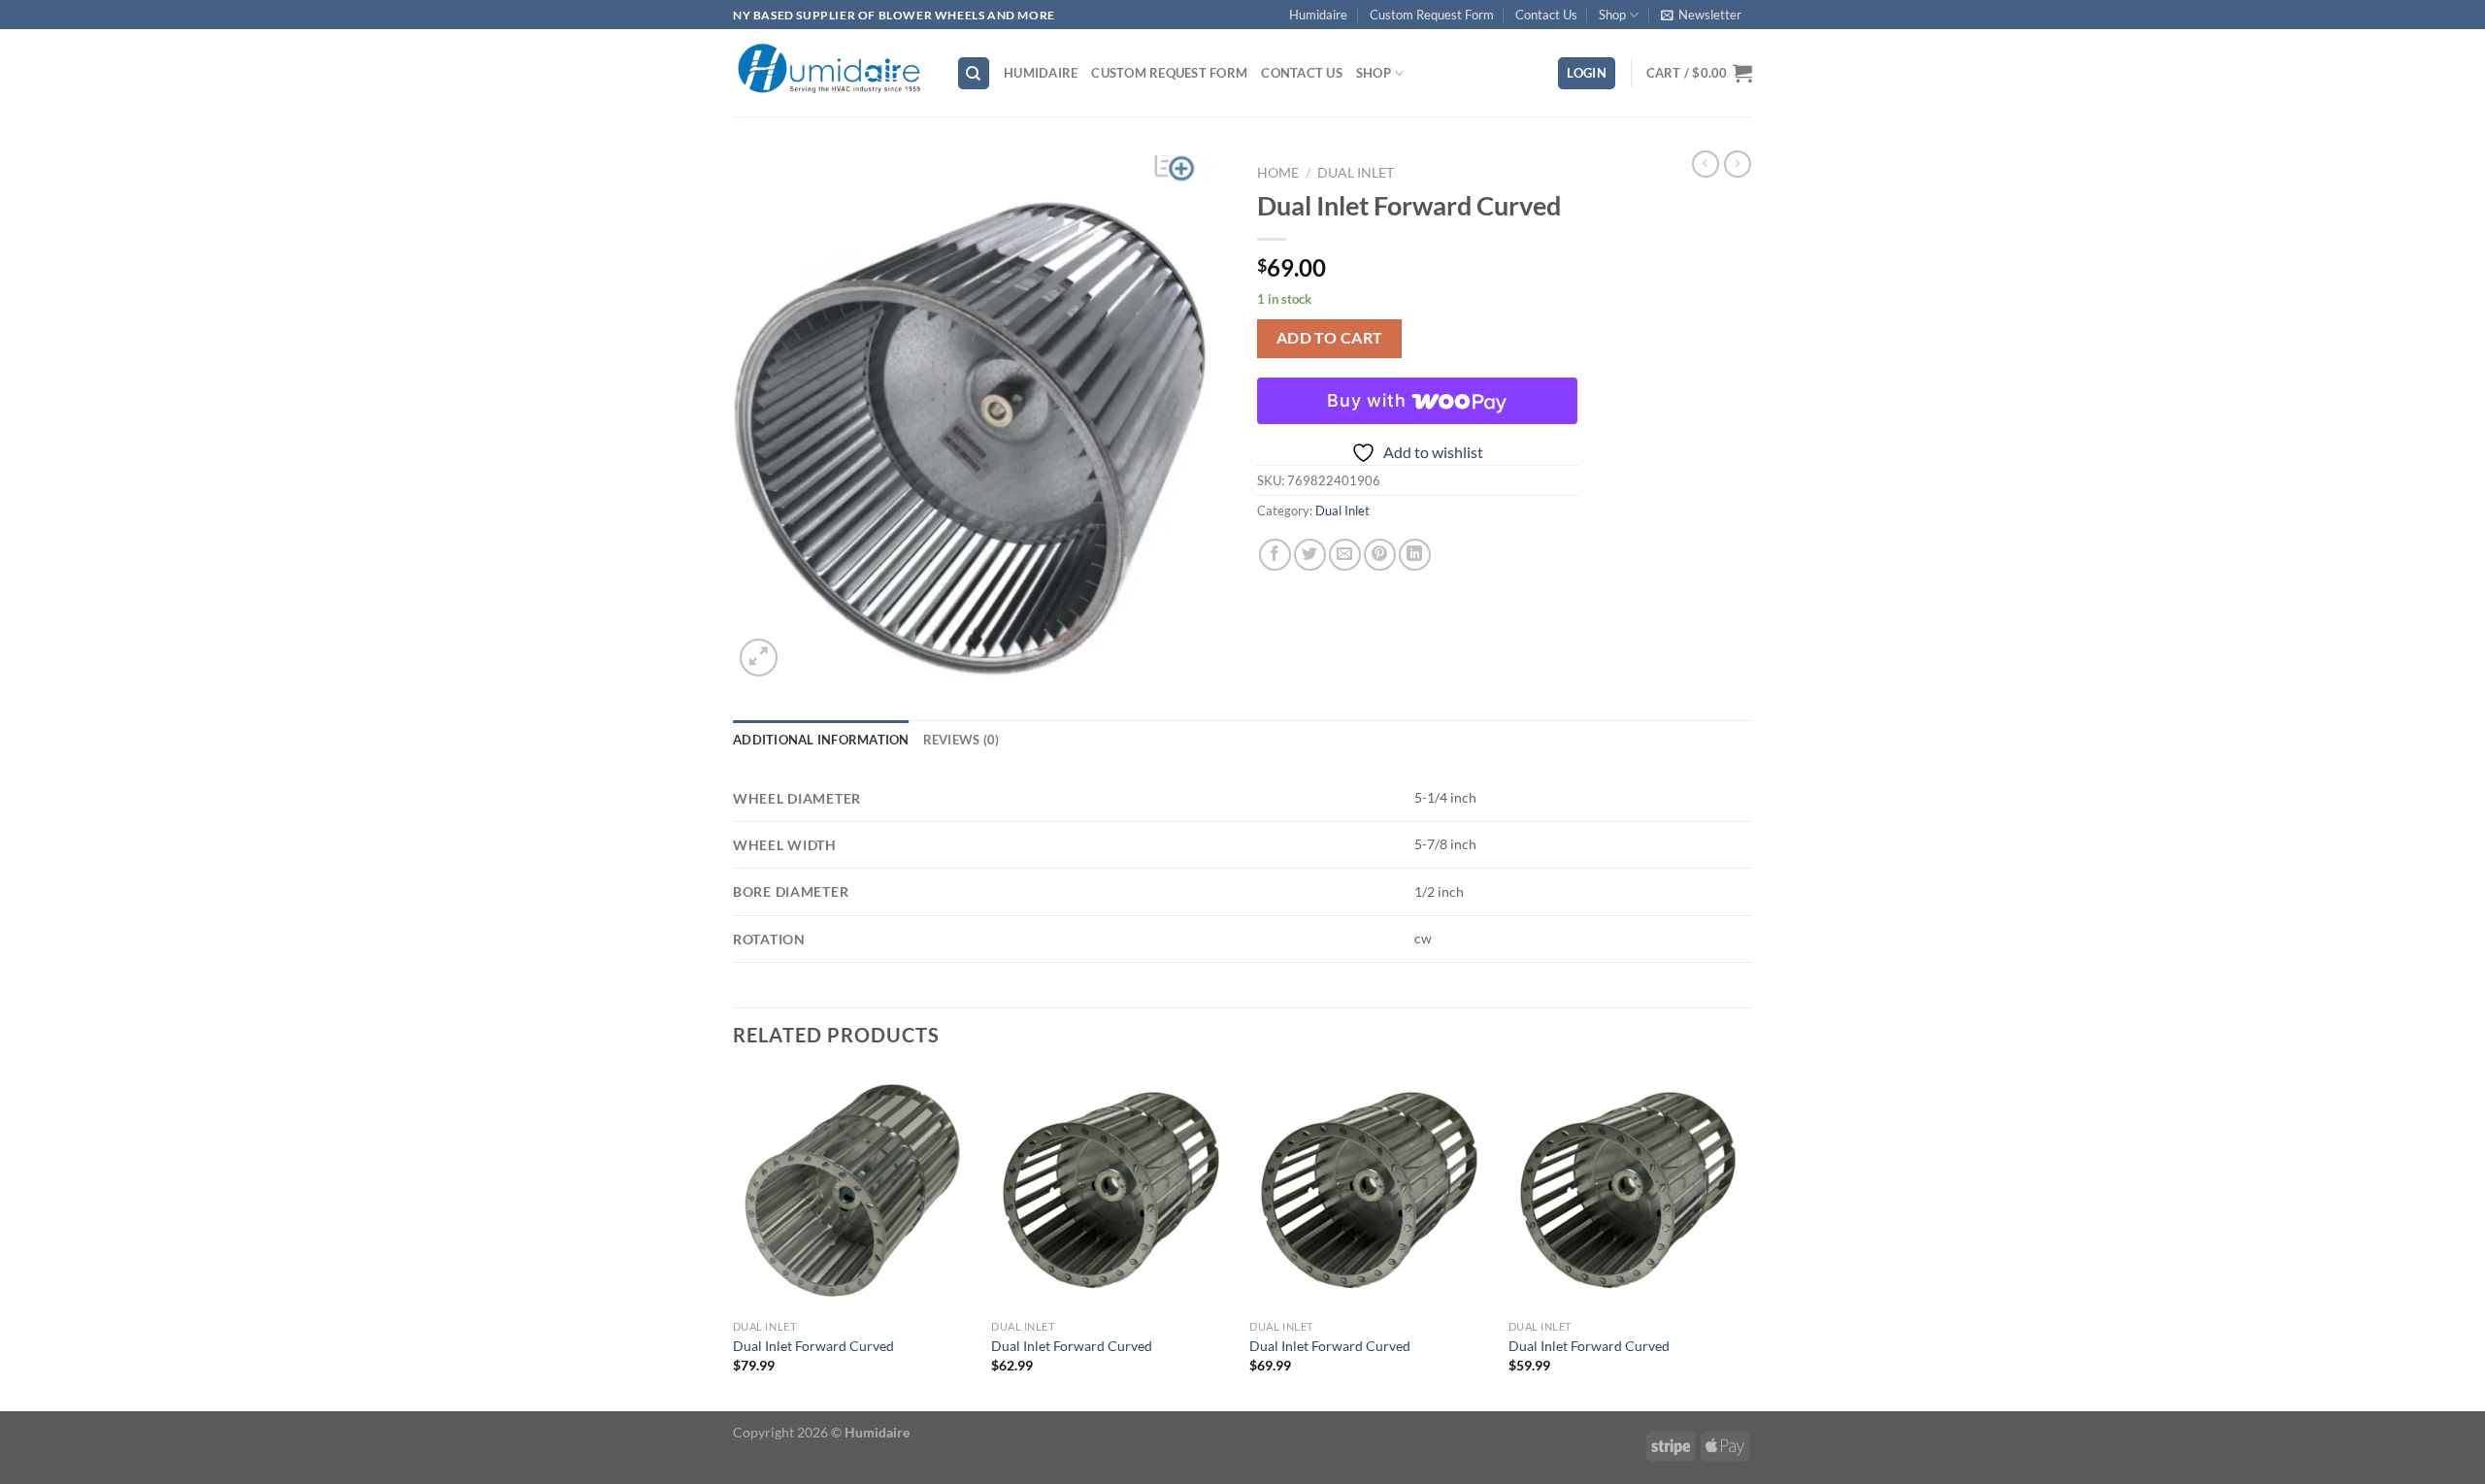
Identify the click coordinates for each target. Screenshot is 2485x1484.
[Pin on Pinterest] (1380, 555)
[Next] (1746, 1239)
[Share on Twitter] (1310, 555)
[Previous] (734, 1239)
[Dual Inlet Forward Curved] (853, 1190)
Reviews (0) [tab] (961, 740)
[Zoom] (759, 658)
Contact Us (1546, 15)
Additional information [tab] (821, 740)
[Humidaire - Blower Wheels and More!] (830, 73)
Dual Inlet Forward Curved (813, 1346)
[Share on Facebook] (1275, 555)
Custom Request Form (1432, 15)
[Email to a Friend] (1345, 555)
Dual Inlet (1356, 173)
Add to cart (1330, 338)
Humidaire (1318, 15)
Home (1278, 173)
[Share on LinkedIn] (1415, 555)
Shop (1612, 15)
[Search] (974, 73)
